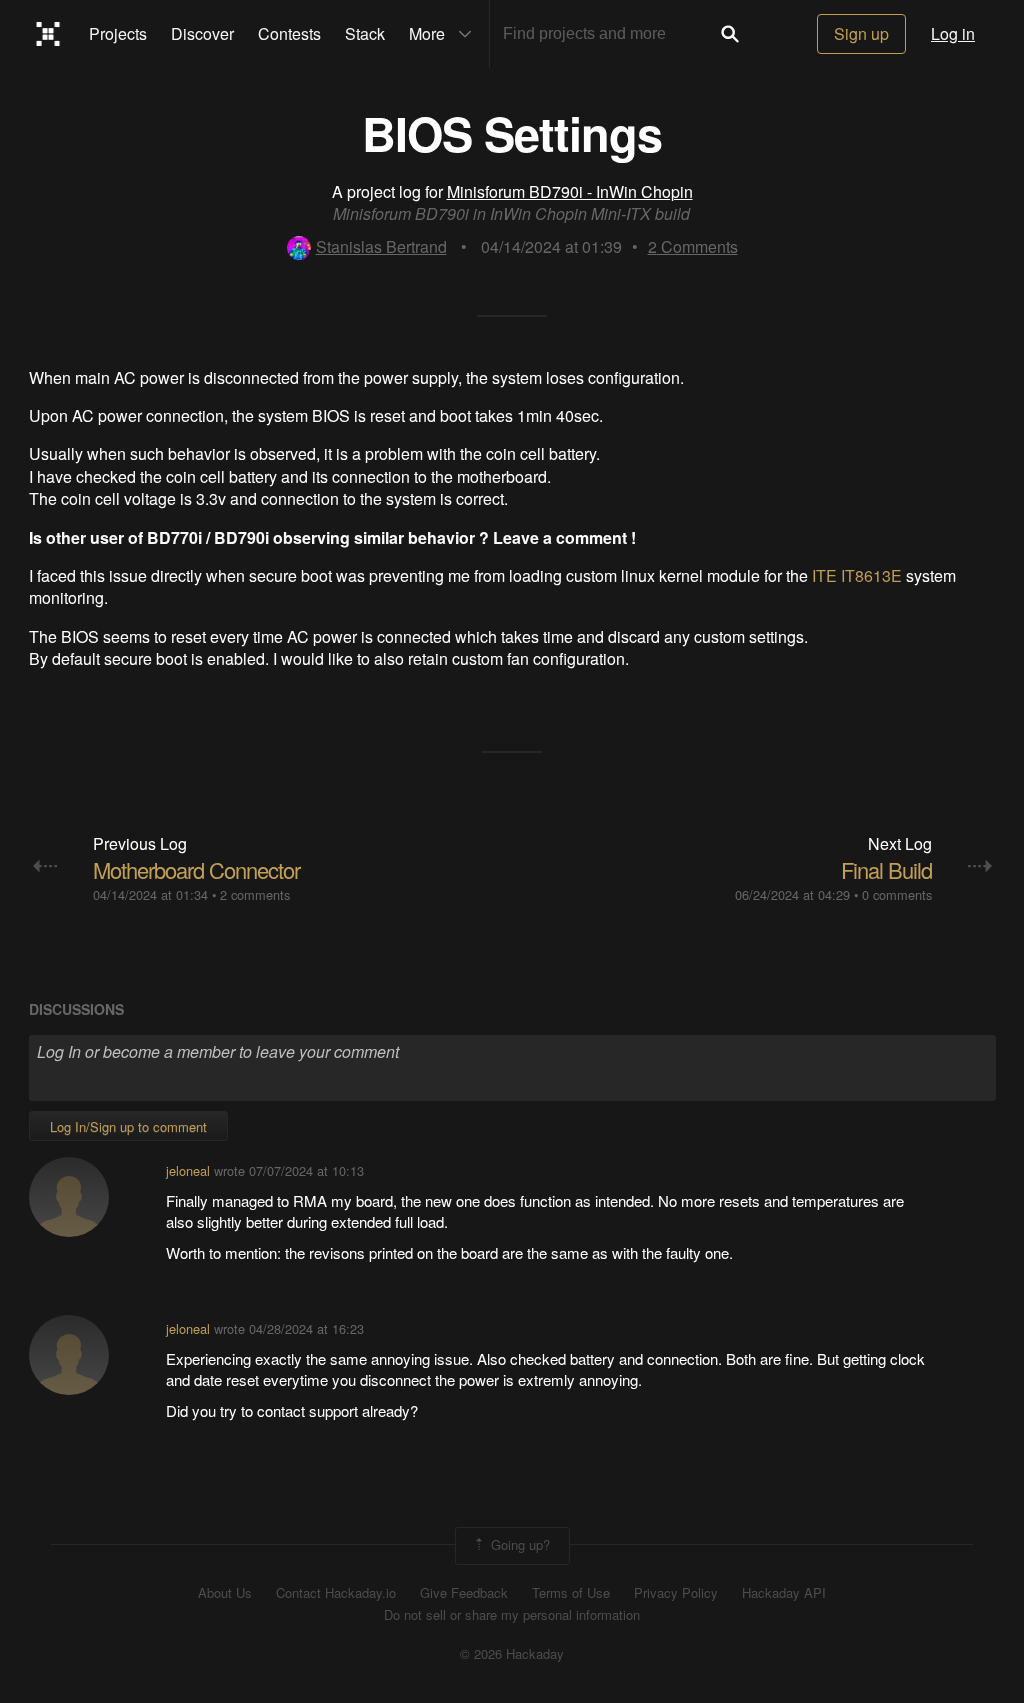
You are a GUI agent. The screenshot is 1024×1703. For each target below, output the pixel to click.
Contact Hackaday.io (336, 1593)
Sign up (861, 33)
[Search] (730, 34)
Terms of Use (571, 1593)
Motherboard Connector (196, 869)
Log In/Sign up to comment (128, 1126)
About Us (225, 1593)
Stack (365, 33)
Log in (953, 33)
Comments (693, 246)
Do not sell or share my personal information (512, 1615)
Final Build (886, 869)
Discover (202, 33)
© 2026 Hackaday (512, 1654)
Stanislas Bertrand (381, 246)
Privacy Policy (676, 1593)
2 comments (255, 894)
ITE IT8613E (857, 575)
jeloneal (188, 1170)
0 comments (897, 894)
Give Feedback (464, 1593)
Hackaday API (784, 1593)
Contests (289, 33)
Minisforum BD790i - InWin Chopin (570, 191)
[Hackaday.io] (48, 34)
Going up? (518, 1543)
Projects (118, 33)
